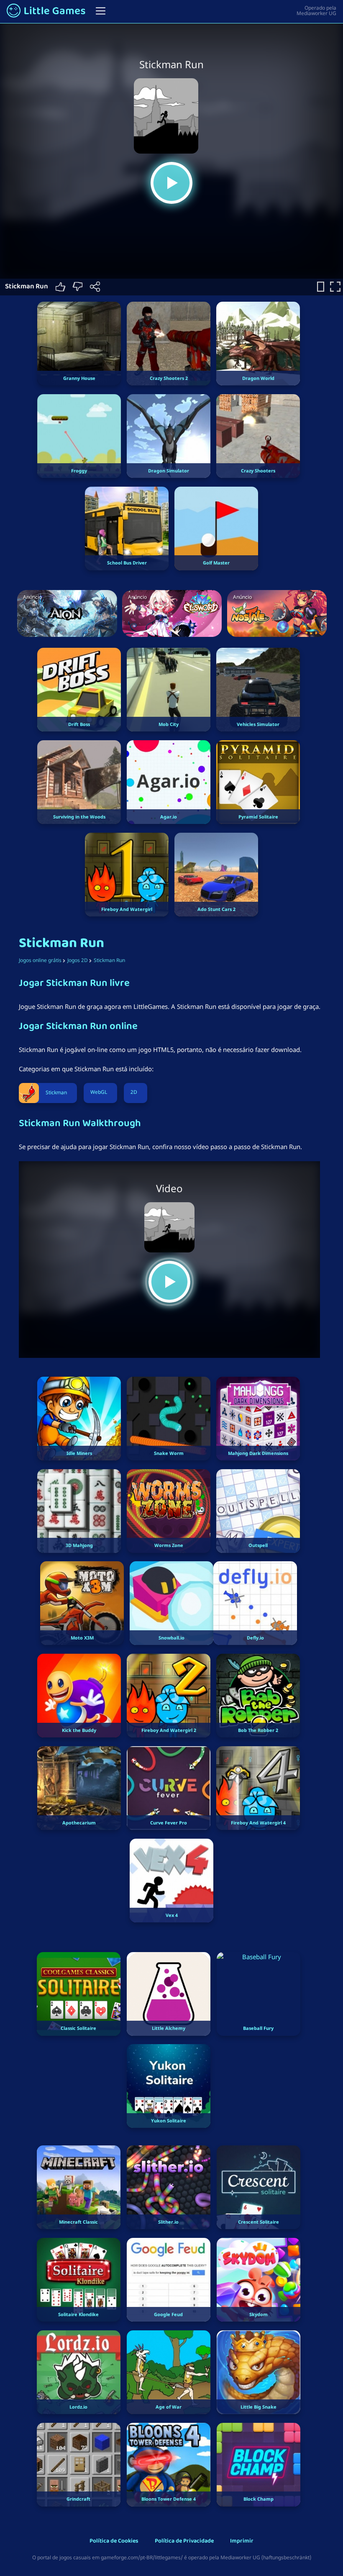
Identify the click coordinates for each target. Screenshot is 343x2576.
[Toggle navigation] (101, 11)
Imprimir (242, 2541)
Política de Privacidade (184, 2541)
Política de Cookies (114, 2541)
